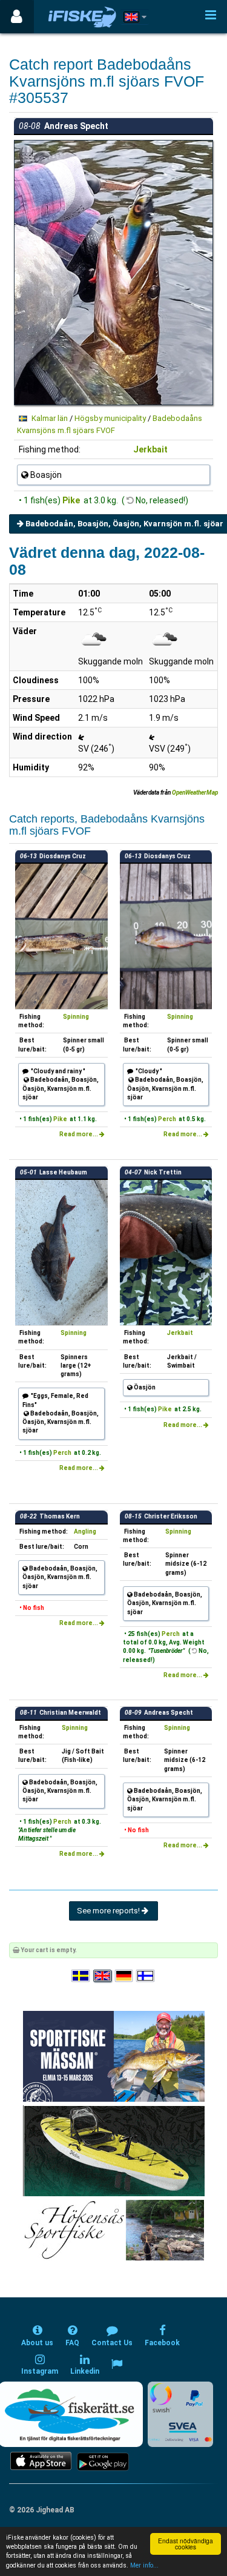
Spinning (76, 1017)
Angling (85, 1531)
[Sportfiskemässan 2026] (114, 2056)
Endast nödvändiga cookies (186, 2544)
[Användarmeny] (17, 17)
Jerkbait (150, 449)
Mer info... (144, 2565)
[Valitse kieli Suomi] (146, 1977)
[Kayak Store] (114, 2151)
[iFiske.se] (82, 17)
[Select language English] (103, 1977)
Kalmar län (50, 418)
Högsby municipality (110, 418)
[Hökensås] (113, 2230)
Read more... (79, 1134)
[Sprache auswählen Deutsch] (125, 1977)
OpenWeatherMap (195, 793)
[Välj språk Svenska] (81, 1977)
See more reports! (109, 1911)
